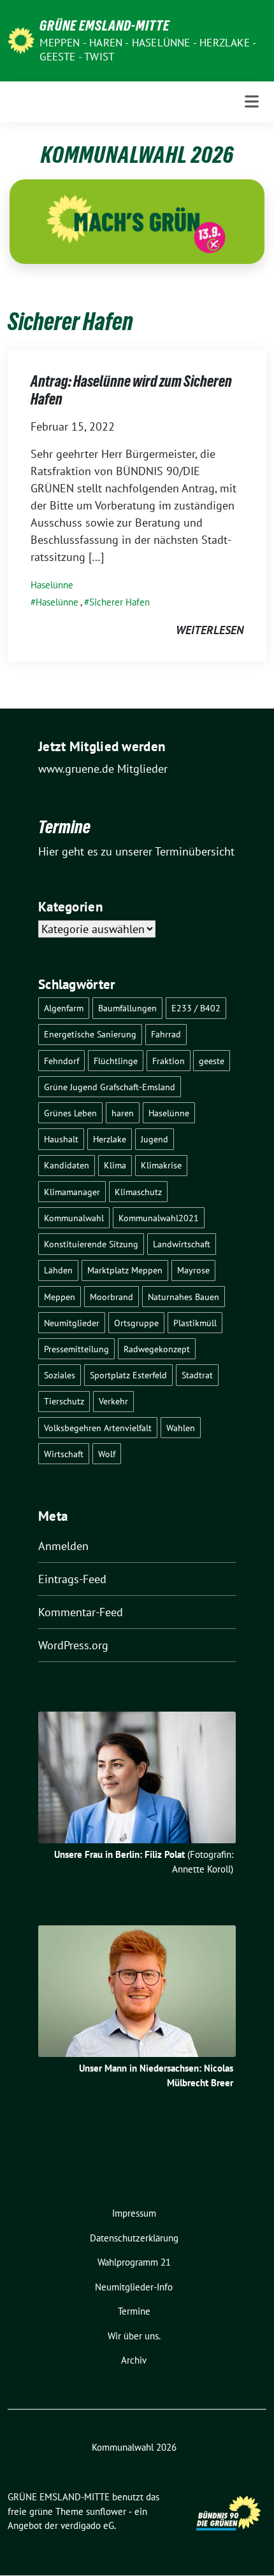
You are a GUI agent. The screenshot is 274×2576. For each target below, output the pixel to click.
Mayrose (193, 1270)
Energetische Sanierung (90, 1034)
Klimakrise (161, 1165)
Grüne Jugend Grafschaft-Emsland (110, 1087)
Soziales (60, 1375)
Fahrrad (166, 1034)
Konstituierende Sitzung (91, 1244)
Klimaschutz (138, 1192)
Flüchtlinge (116, 1061)
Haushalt (61, 1139)
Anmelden (63, 1546)
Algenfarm (64, 1008)
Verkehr (113, 1401)
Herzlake (110, 1139)
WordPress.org (73, 1645)
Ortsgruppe (136, 1323)
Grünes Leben (70, 1113)
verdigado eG (87, 2525)
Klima (115, 1165)
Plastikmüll (195, 1323)
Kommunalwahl (74, 1218)
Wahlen (181, 1428)
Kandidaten (67, 1165)
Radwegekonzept (157, 1349)
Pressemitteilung (76, 1349)
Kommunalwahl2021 (159, 1218)
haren (123, 1113)
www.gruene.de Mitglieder (103, 769)
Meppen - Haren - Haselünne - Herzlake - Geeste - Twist (148, 50)
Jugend (155, 1139)
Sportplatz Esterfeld (128, 1375)
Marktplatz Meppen (125, 1270)
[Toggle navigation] (252, 101)
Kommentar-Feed (81, 1612)
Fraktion (169, 1061)
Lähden (58, 1270)
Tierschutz (64, 1401)
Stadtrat (197, 1375)
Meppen (60, 1297)
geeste (212, 1061)
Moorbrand (112, 1297)
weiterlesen (210, 630)
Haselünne (52, 585)
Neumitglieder (72, 1323)
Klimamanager (72, 1192)
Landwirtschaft (182, 1244)
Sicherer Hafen (119, 602)
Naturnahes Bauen (184, 1297)
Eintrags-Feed (72, 1579)
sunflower (106, 2511)
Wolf (107, 1454)
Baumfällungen (127, 1008)
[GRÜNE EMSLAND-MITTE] (21, 39)
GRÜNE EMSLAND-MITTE (105, 25)
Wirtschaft (64, 1454)
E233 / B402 (196, 1008)
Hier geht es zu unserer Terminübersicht (136, 851)
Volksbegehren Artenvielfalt (98, 1428)
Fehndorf (61, 1061)
